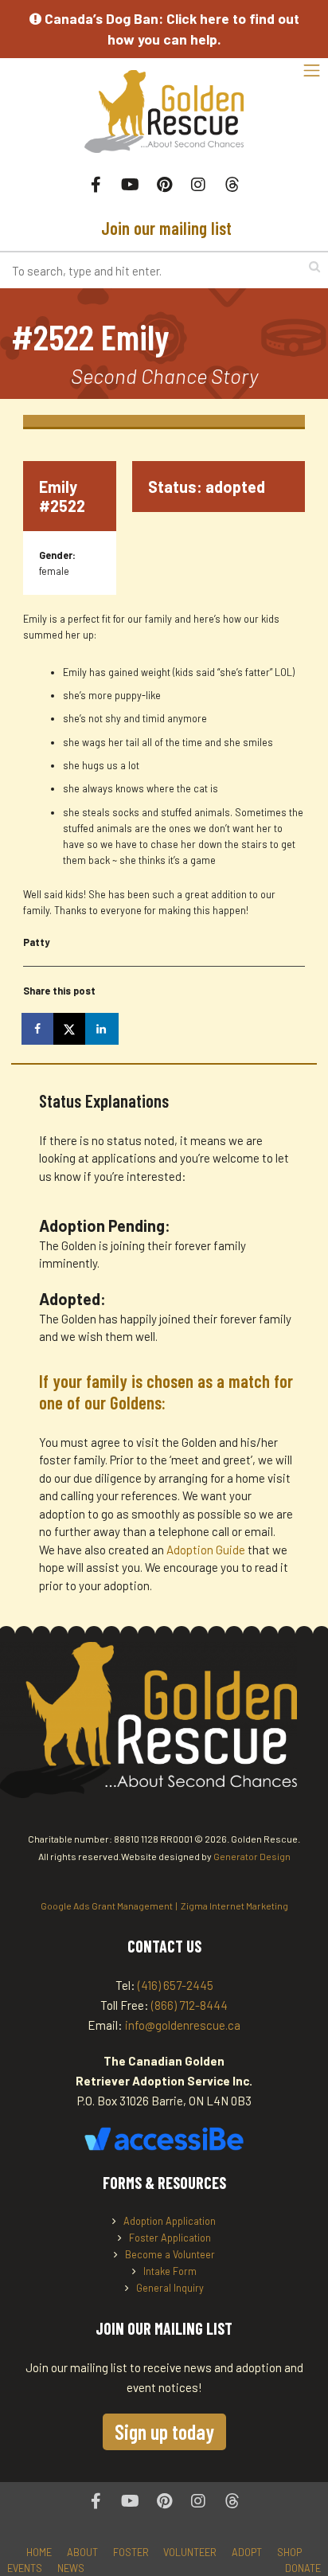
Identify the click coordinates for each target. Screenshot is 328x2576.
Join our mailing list (164, 228)
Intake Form (170, 2271)
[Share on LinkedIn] (103, 1029)
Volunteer (190, 2552)
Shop (289, 2552)
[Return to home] (164, 120)
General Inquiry (170, 2288)
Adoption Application (170, 2221)
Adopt (247, 2552)
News (71, 2568)
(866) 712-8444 (189, 2005)
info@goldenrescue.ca (183, 2025)
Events (25, 2568)
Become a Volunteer (170, 2254)
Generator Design (252, 1856)
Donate (303, 2568)
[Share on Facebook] (39, 1029)
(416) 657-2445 (176, 1985)
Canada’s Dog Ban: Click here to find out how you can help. (170, 29)
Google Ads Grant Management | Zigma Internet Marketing (164, 1906)
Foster (131, 2552)
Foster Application (170, 2238)
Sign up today (164, 2431)
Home (39, 2552)
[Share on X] (71, 1029)
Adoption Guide (207, 1550)
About (82, 2552)
